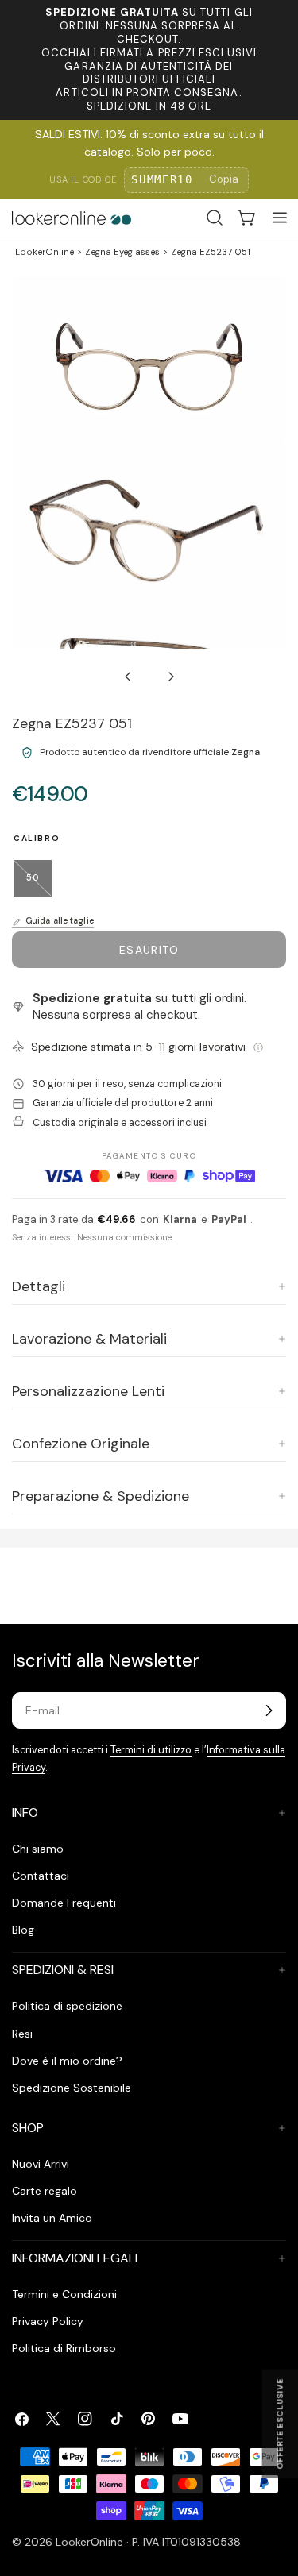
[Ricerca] (215, 218)
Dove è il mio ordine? (67, 2061)
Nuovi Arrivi (41, 2164)
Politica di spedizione (67, 2006)
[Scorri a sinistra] (128, 677)
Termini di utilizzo (151, 1750)
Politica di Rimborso (64, 2348)
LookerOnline (45, 252)
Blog (23, 1930)
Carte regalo (45, 2191)
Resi (22, 2034)
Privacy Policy (48, 2321)
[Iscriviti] (269, 1710)
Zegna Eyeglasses (122, 252)
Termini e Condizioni (64, 2294)
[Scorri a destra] (171, 677)
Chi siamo (38, 1849)
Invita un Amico (52, 2218)
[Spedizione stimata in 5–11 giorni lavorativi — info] (258, 1047)
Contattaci (41, 1876)
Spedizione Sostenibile (72, 2088)
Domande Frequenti (64, 1903)
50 (39, 884)
